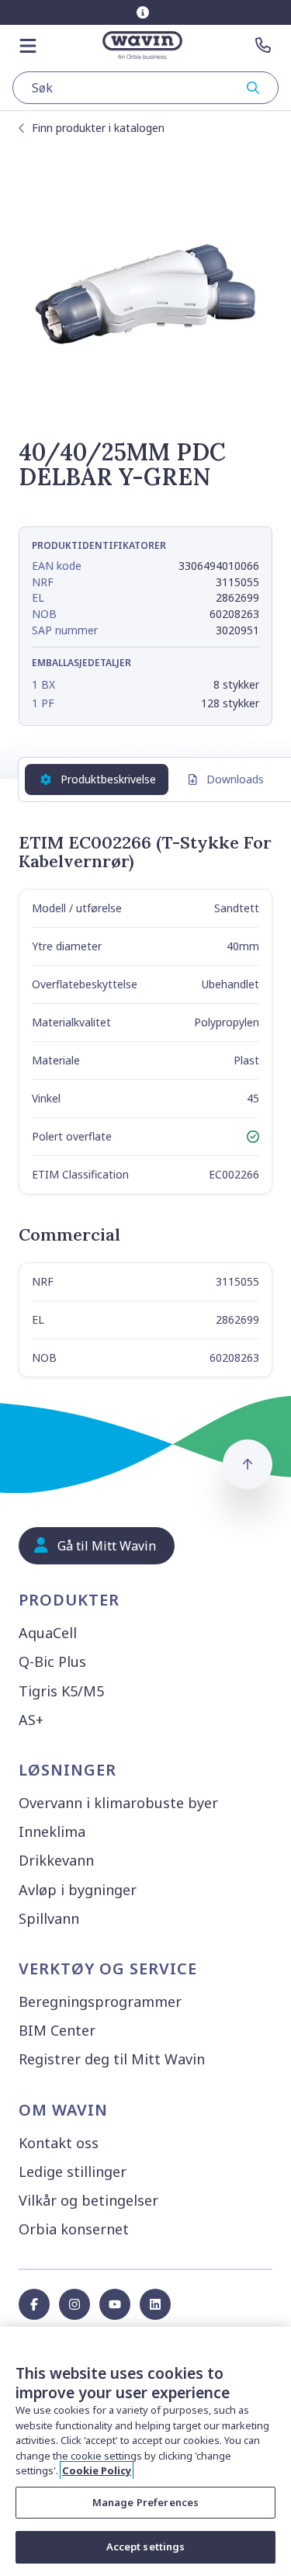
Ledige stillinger (73, 2172)
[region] (145, 2451)
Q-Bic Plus (52, 1661)
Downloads (235, 779)
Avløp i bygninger (78, 1890)
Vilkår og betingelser (88, 2200)
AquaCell (48, 1633)
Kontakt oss (59, 2143)
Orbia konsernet (74, 2229)
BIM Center (57, 2030)
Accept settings (146, 2546)
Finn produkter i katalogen (98, 128)
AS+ (31, 1720)
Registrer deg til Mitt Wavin (112, 2059)
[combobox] (145, 88)
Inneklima (52, 1831)
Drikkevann (56, 1860)
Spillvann (49, 1918)
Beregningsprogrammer (100, 2001)
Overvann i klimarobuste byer (118, 1803)
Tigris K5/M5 (61, 1691)
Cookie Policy (97, 2470)
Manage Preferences (145, 2502)
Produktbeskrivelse (108, 779)
